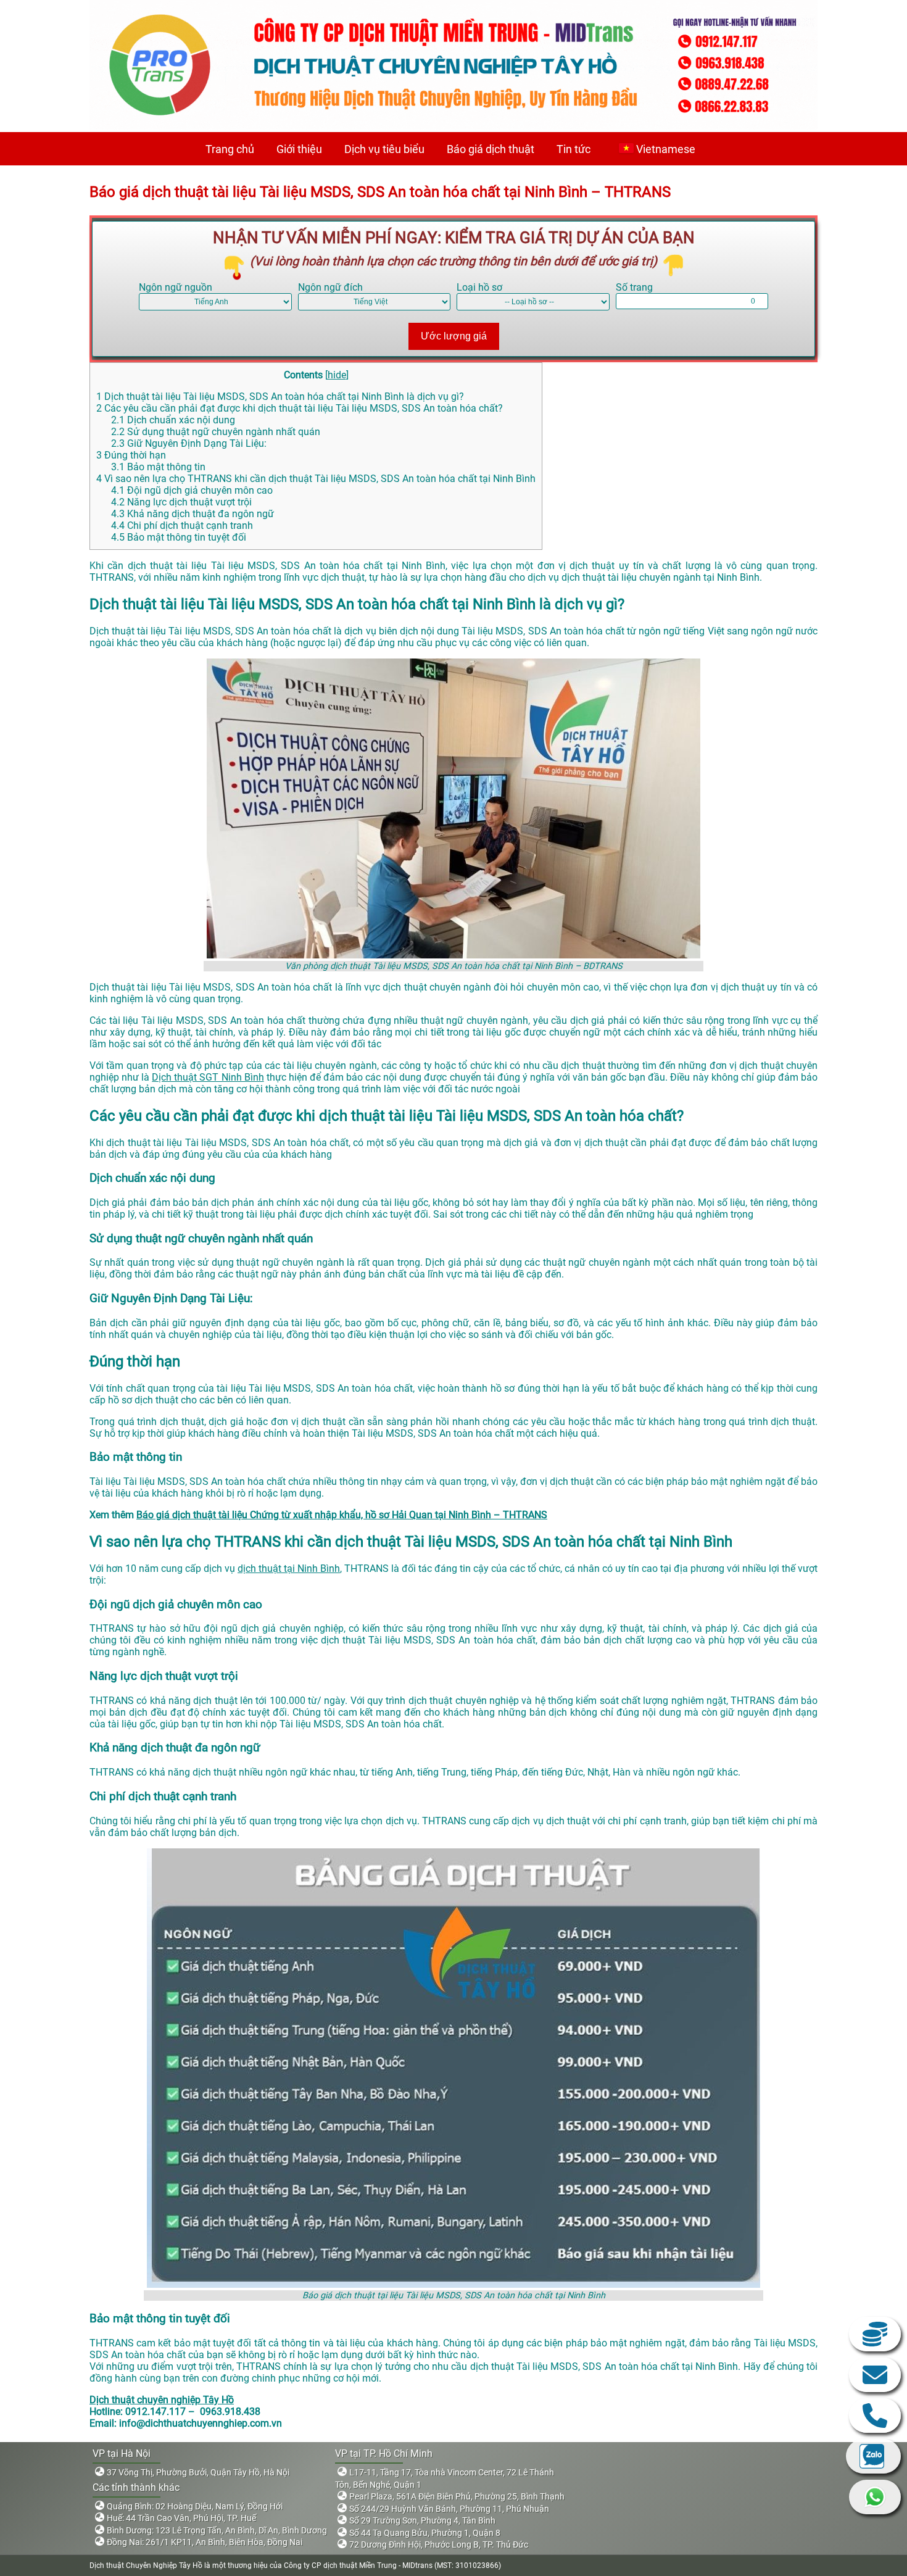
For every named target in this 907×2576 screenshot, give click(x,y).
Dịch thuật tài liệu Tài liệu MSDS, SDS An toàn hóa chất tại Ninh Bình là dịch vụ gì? (280, 397)
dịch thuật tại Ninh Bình (289, 1568)
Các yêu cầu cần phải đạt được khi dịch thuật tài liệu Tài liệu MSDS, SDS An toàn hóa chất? (300, 408)
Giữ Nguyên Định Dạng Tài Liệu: (189, 443)
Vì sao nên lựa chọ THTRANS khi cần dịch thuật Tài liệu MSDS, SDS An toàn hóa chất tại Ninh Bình (316, 479)
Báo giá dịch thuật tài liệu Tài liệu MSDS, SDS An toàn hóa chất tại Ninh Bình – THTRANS (380, 192)
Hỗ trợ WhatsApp (875, 2497)
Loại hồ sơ (479, 287)
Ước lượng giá (454, 336)
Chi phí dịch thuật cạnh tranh (182, 526)
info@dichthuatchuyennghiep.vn (875, 2375)
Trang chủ (230, 149)
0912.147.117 (875, 2416)
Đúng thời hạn (131, 455)
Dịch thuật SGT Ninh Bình (208, 1077)
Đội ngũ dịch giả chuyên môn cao (192, 490)
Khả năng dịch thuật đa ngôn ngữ (193, 514)
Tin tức (574, 149)
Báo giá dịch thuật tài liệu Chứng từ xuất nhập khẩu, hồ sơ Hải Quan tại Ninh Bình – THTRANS (342, 1515)
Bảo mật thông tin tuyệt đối (179, 537)
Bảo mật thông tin (158, 467)
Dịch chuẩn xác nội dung (173, 420)
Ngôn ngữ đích (330, 287)
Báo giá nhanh (875, 2334)
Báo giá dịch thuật (491, 149)
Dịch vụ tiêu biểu (384, 149)
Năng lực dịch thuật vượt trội (181, 502)
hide (337, 375)
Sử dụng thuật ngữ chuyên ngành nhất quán (216, 432)
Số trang (634, 287)
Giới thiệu (299, 149)
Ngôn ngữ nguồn (176, 287)
